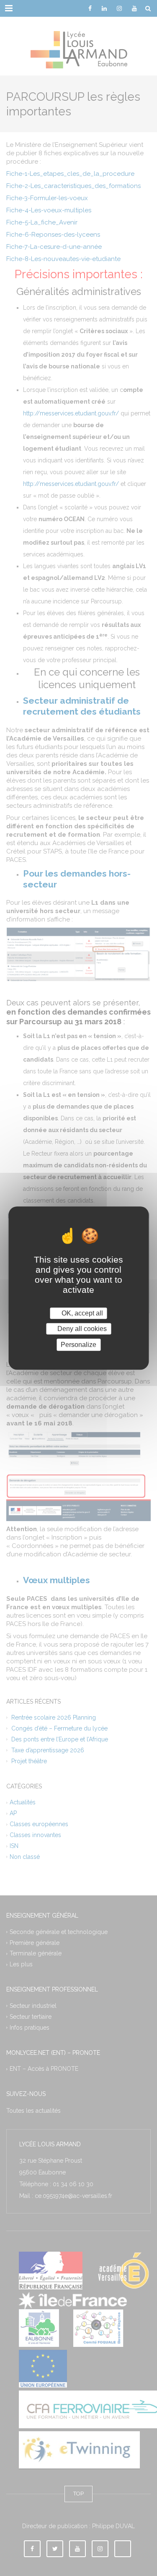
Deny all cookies (81, 1329)
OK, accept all (81, 1313)
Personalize (78, 1345)
